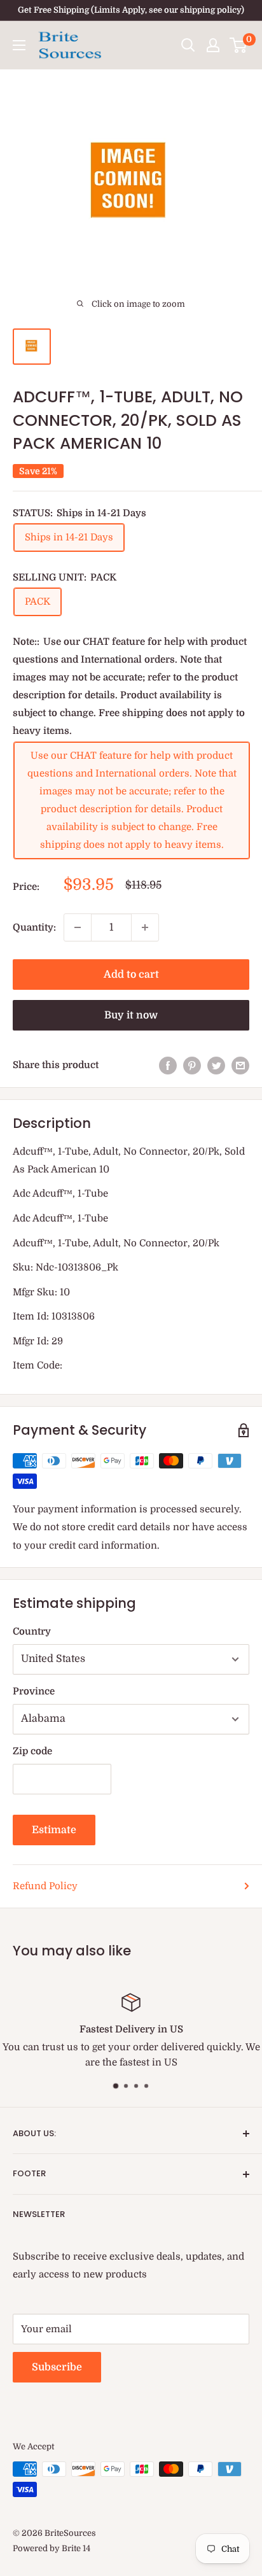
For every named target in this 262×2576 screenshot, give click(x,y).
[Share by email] (240, 1065)
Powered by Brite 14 (52, 2548)
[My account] (213, 45)
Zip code (32, 1751)
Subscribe (57, 2367)
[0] (239, 45)
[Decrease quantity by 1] (78, 927)
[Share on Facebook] (168, 1065)
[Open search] (188, 45)
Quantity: (34, 927)
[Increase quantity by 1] (145, 927)
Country (32, 1631)
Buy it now (131, 1015)
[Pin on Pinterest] (192, 1065)
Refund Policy (45, 1886)
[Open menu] (19, 45)
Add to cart (131, 975)
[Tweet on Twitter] (216, 1065)
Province (34, 1691)
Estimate (54, 1830)
